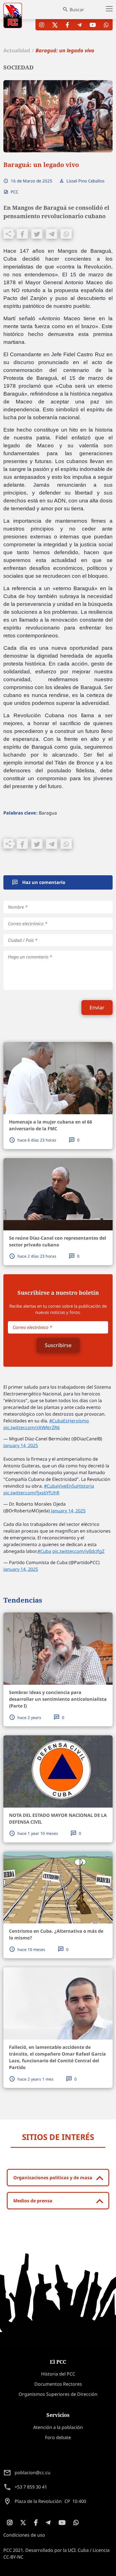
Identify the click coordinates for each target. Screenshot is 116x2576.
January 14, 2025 (21, 1445)
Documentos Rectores (58, 2384)
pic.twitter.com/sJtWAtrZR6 (32, 1427)
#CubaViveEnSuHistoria (69, 1486)
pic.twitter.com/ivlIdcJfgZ (78, 1551)
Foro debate (58, 2437)
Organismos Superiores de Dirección (58, 2394)
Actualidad (17, 50)
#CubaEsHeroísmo (69, 1421)
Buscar (77, 10)
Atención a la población (58, 2427)
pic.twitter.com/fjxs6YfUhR (31, 1493)
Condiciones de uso (24, 2535)
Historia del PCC (58, 2374)
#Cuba (44, 1551)
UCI (72, 2550)
